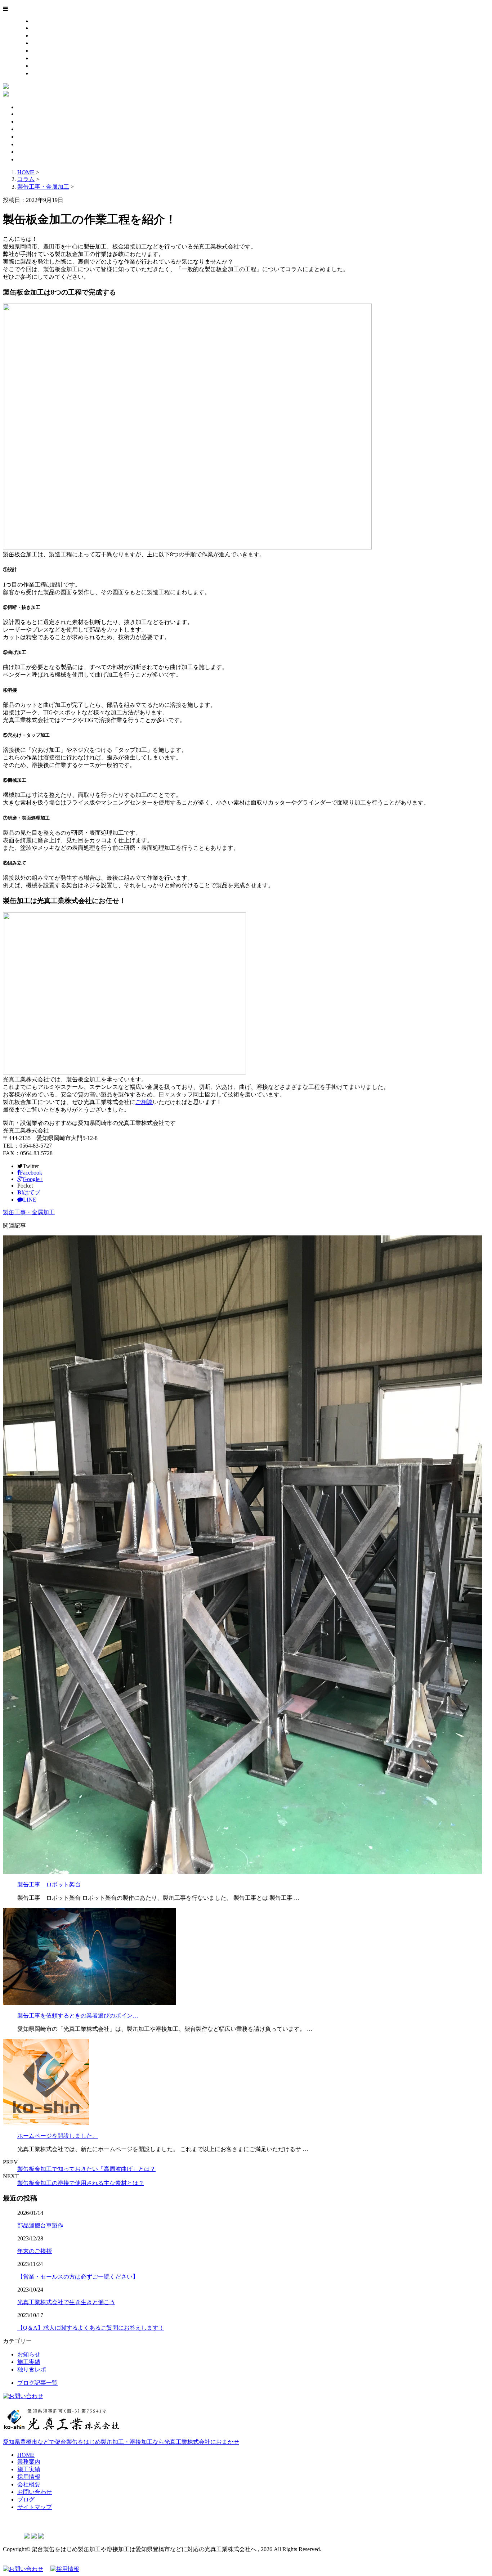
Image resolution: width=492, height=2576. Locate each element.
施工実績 (43, 35)
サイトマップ (49, 73)
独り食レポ (32, 2369)
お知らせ (29, 2354)
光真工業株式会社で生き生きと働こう (66, 2302)
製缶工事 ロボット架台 (49, 1884)
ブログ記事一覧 (37, 2383)
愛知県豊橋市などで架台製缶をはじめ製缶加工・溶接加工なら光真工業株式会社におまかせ (121, 2442)
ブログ (40, 66)
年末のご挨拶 (35, 2251)
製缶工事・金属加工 (43, 187)
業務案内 (43, 28)
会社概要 (43, 51)
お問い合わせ (49, 58)
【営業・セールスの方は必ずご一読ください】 (78, 2277)
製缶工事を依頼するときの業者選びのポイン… (78, 2016)
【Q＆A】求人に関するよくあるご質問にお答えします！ (91, 2328)
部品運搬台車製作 (40, 2225)
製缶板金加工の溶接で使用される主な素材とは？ (81, 2183)
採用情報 (43, 43)
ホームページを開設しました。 (58, 2136)
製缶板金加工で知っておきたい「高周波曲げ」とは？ (86, 2169)
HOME (40, 21)
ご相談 (144, 1102)
